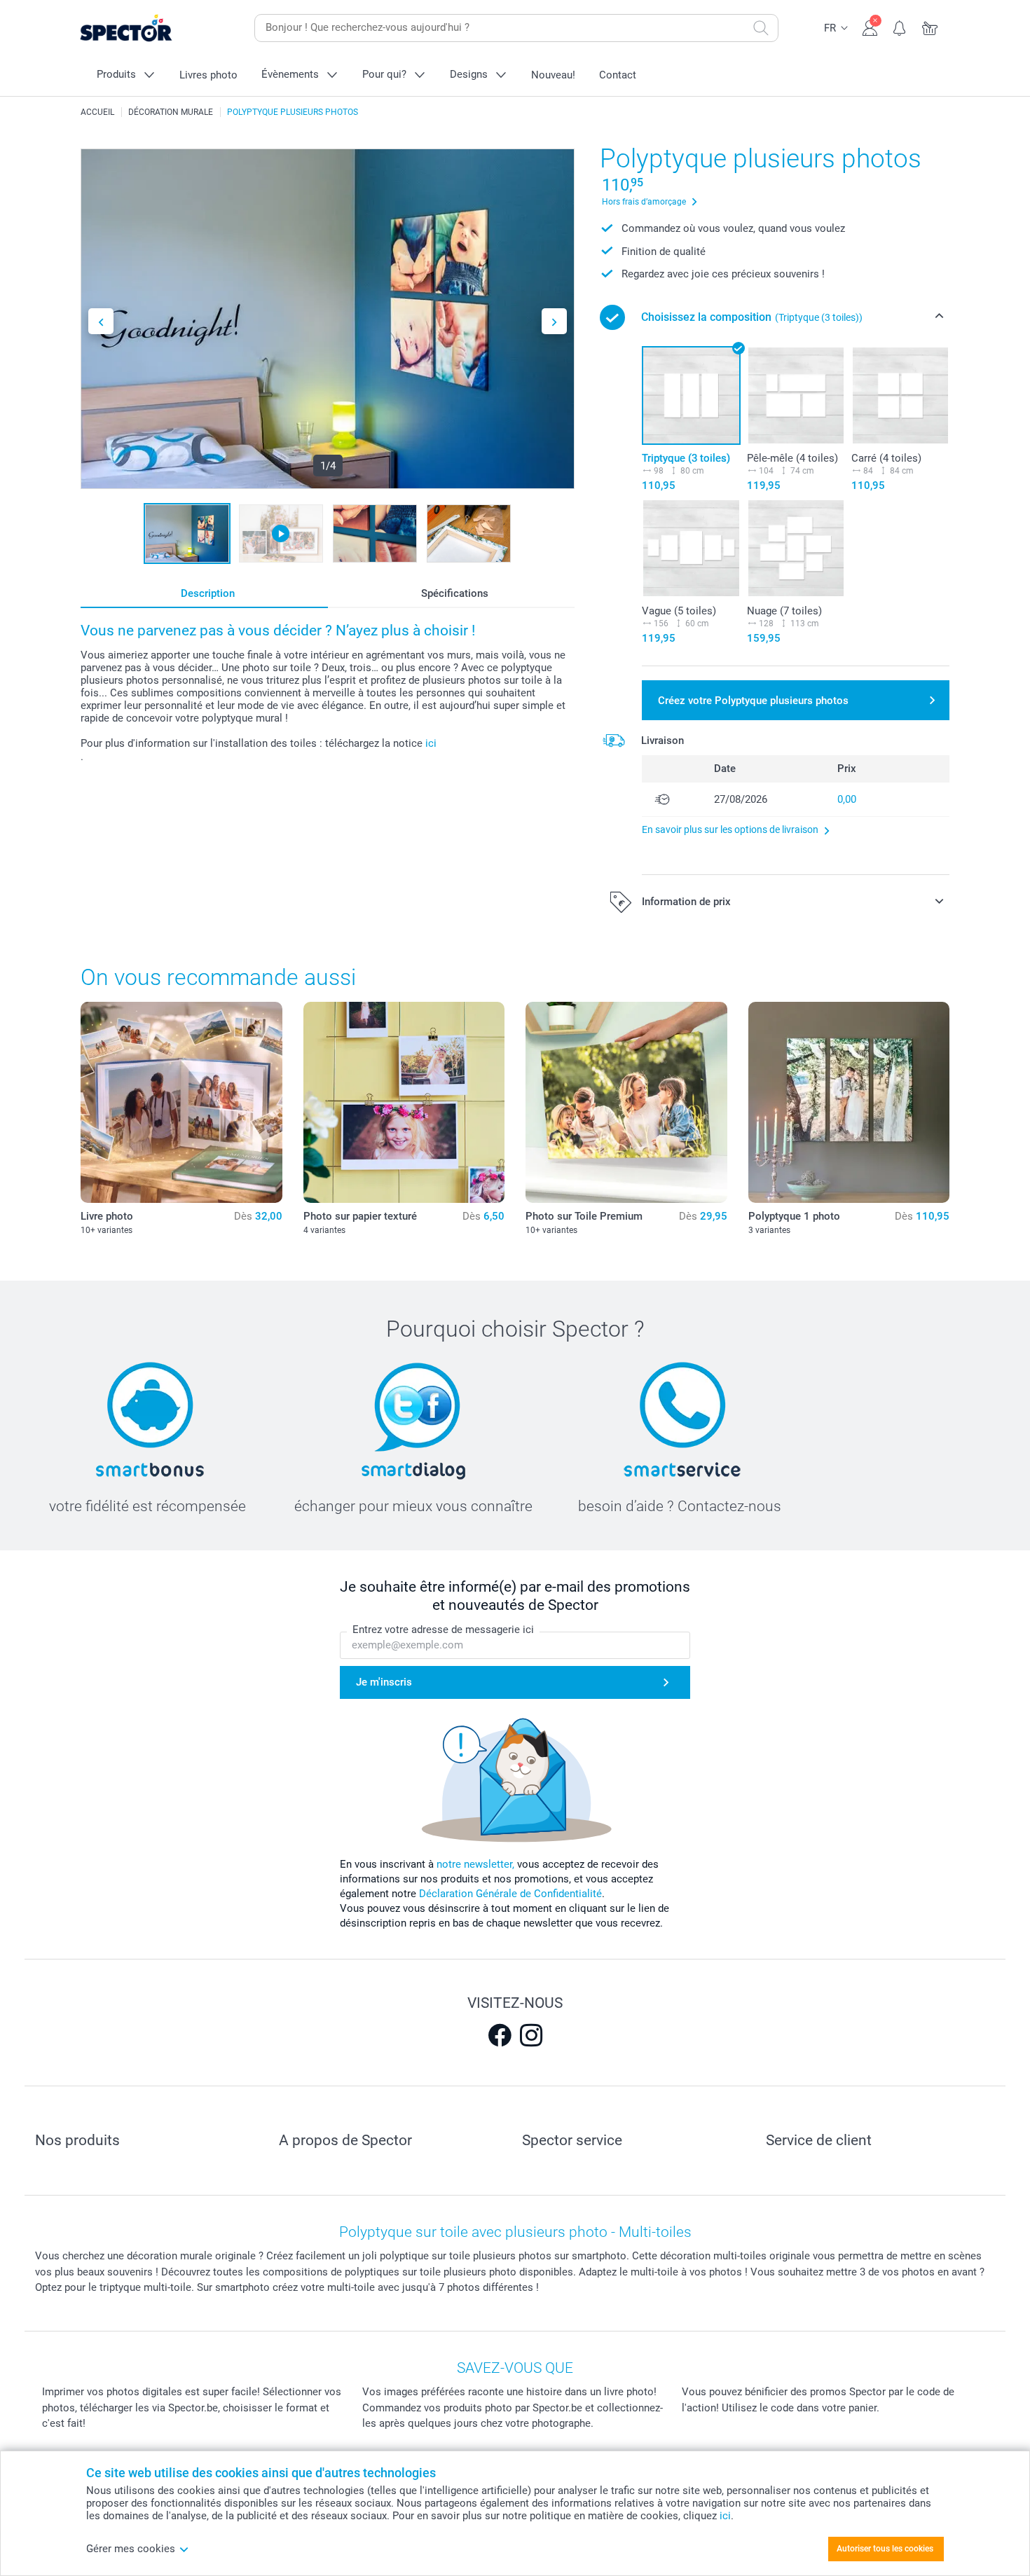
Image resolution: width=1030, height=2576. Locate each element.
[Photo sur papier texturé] (404, 1103)
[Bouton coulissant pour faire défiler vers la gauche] (101, 321)
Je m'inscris (384, 1682)
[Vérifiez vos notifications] (900, 27)
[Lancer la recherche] (761, 28)
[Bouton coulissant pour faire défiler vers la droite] (554, 321)
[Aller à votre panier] (930, 27)
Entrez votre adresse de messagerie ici (443, 1630)
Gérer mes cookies (131, 2549)
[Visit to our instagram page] (531, 2035)
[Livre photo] (181, 1103)
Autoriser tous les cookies (885, 2549)
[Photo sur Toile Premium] (626, 1103)
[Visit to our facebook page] (500, 2035)
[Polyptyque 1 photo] (849, 1103)
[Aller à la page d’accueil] (148, 28)
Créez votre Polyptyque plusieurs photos (753, 701)
